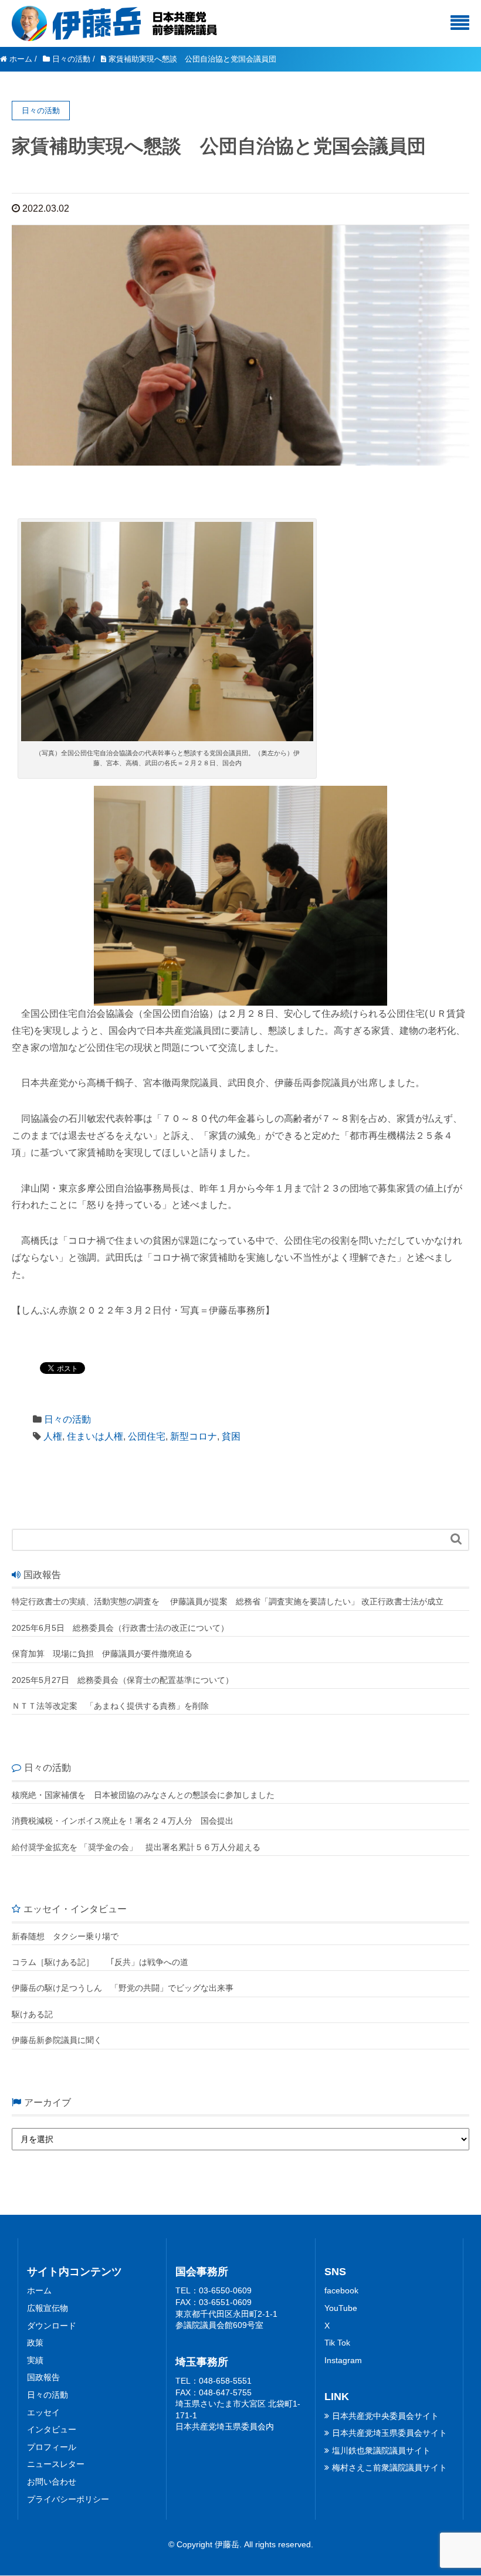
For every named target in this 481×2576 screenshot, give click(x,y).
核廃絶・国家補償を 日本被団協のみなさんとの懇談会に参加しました (143, 1795)
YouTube (341, 2308)
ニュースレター (56, 2464)
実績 (35, 2360)
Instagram (343, 2360)
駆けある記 (32, 2014)
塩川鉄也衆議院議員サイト (381, 2451)
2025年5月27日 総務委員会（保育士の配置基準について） (123, 1680)
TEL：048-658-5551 (214, 2381)
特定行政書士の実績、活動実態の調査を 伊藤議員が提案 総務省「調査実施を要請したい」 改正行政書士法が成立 (228, 1601)
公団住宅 (147, 1436)
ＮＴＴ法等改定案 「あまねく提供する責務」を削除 (110, 1706)
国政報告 (43, 2377)
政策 (35, 2343)
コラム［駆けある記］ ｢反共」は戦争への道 (104, 1962)
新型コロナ (194, 1436)
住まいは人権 (95, 1436)
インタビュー (52, 2429)
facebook (341, 2290)
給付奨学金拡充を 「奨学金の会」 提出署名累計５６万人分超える (136, 1847)
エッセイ (43, 2412)
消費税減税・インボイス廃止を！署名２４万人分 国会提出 (123, 1821)
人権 (53, 1436)
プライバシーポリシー (68, 2499)
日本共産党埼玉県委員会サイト (389, 2433)
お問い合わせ (52, 2482)
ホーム (39, 2290)
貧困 (231, 1436)
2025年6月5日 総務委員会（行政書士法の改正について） (120, 1628)
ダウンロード (52, 2326)
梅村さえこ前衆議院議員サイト (389, 2468)
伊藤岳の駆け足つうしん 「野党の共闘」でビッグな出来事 (123, 1988)
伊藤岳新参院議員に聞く (57, 2040)
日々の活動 (67, 1419)
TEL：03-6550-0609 (214, 2290)
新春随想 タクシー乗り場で (65, 1936)
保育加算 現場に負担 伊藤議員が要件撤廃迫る (102, 1654)
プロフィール (52, 2447)
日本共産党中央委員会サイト (385, 2416)
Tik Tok (337, 2343)
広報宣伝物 (48, 2308)
